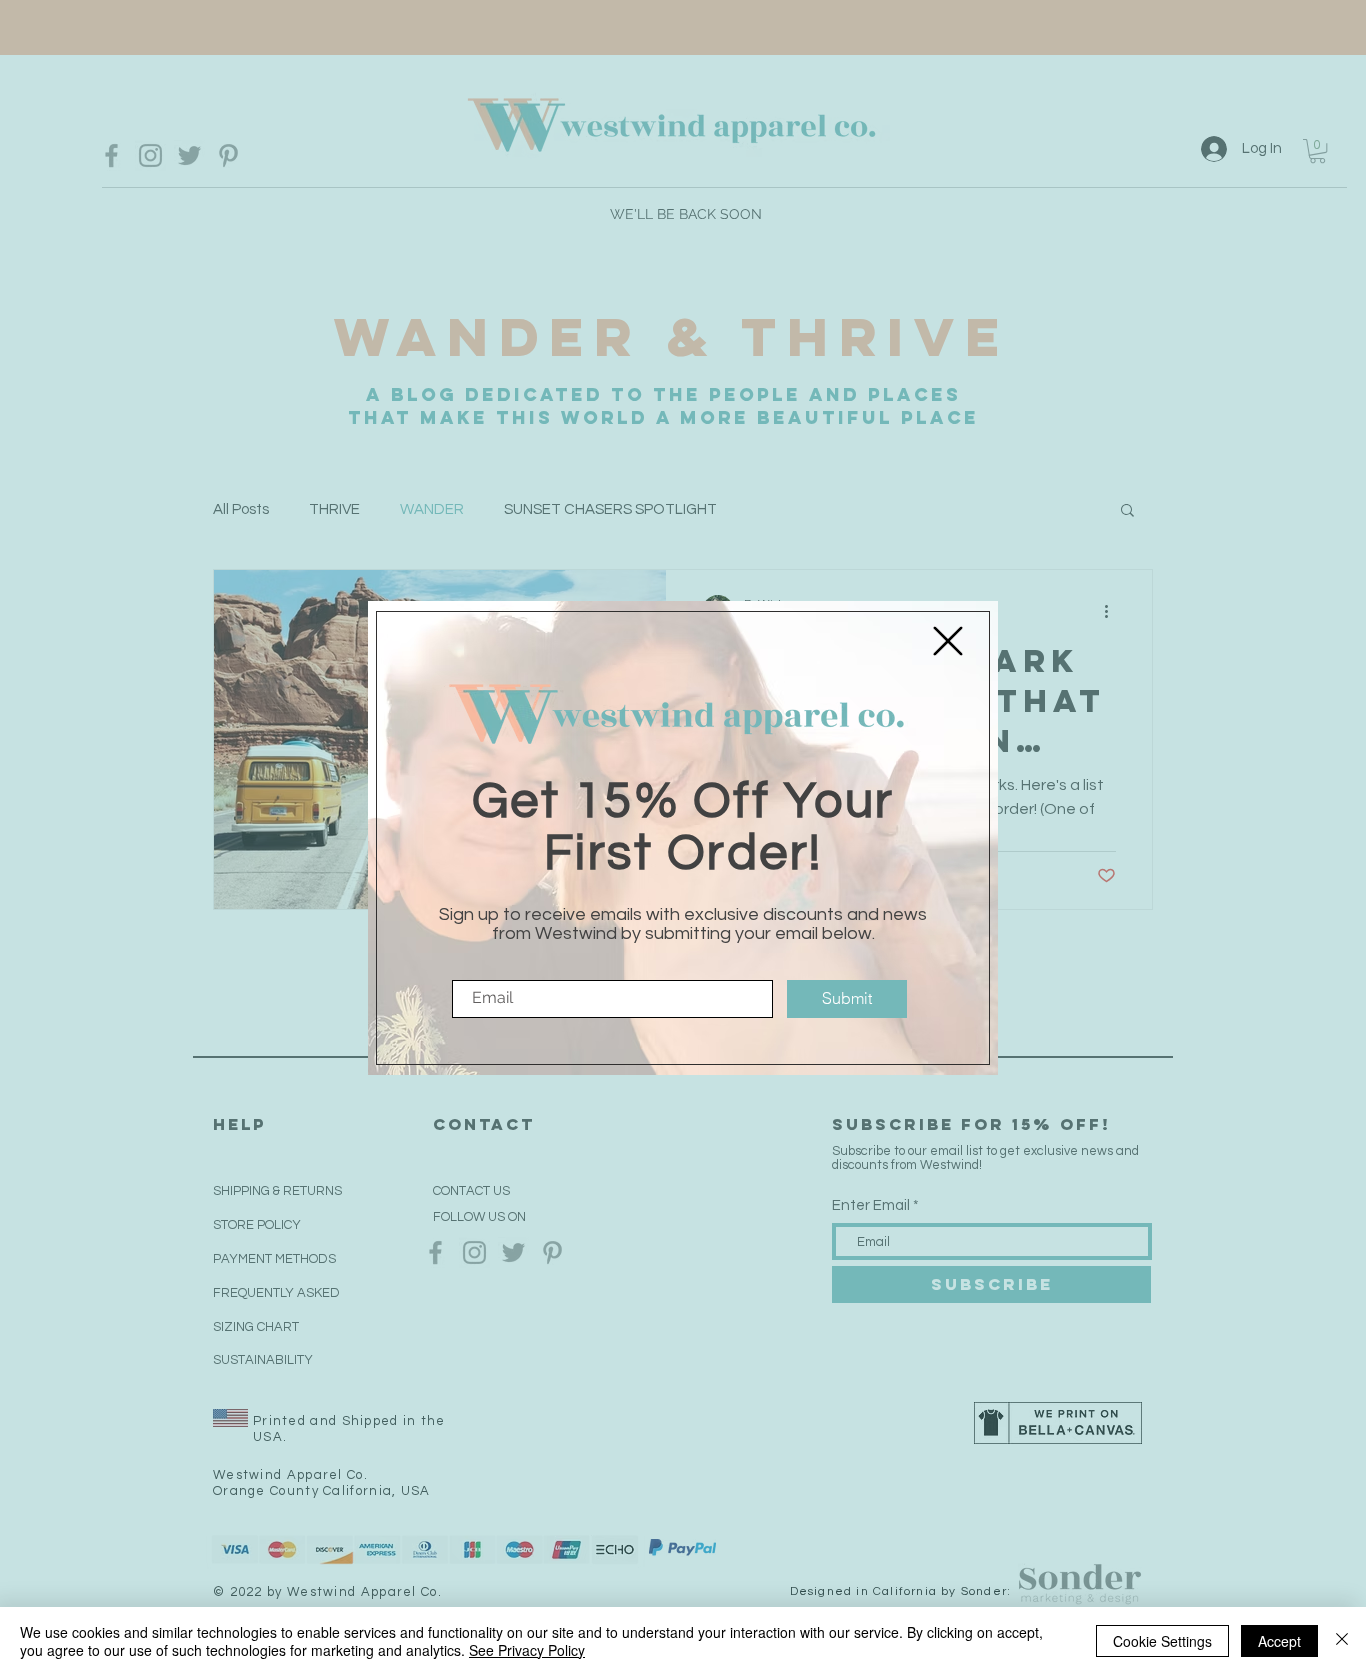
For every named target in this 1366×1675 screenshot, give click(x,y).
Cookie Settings (1162, 1641)
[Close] (1342, 1641)
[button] (948, 641)
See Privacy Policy (527, 1650)
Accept (1279, 1641)
